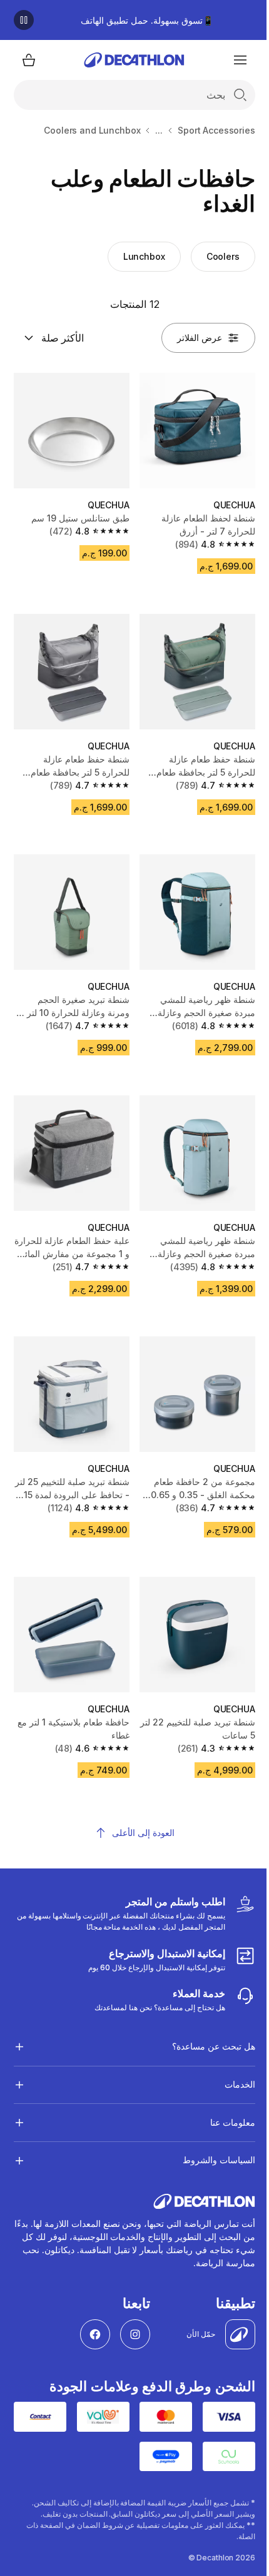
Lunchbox (144, 256)
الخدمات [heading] (230, 2056)
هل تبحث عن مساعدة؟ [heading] (204, 2018)
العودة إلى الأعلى (143, 1833)
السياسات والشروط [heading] (209, 2132)
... (159, 130)
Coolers (223, 256)
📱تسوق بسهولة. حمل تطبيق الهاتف (147, 20)
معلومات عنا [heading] (223, 2094)
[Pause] (24, 20)
